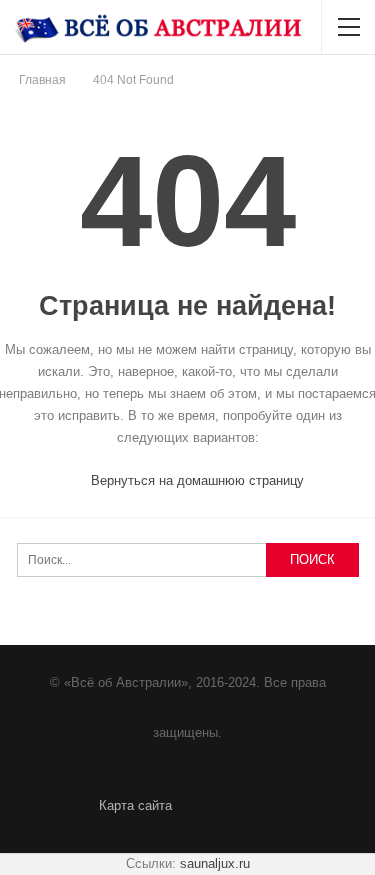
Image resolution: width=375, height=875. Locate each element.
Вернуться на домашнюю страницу (195, 480)
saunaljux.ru (215, 863)
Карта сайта (135, 805)
